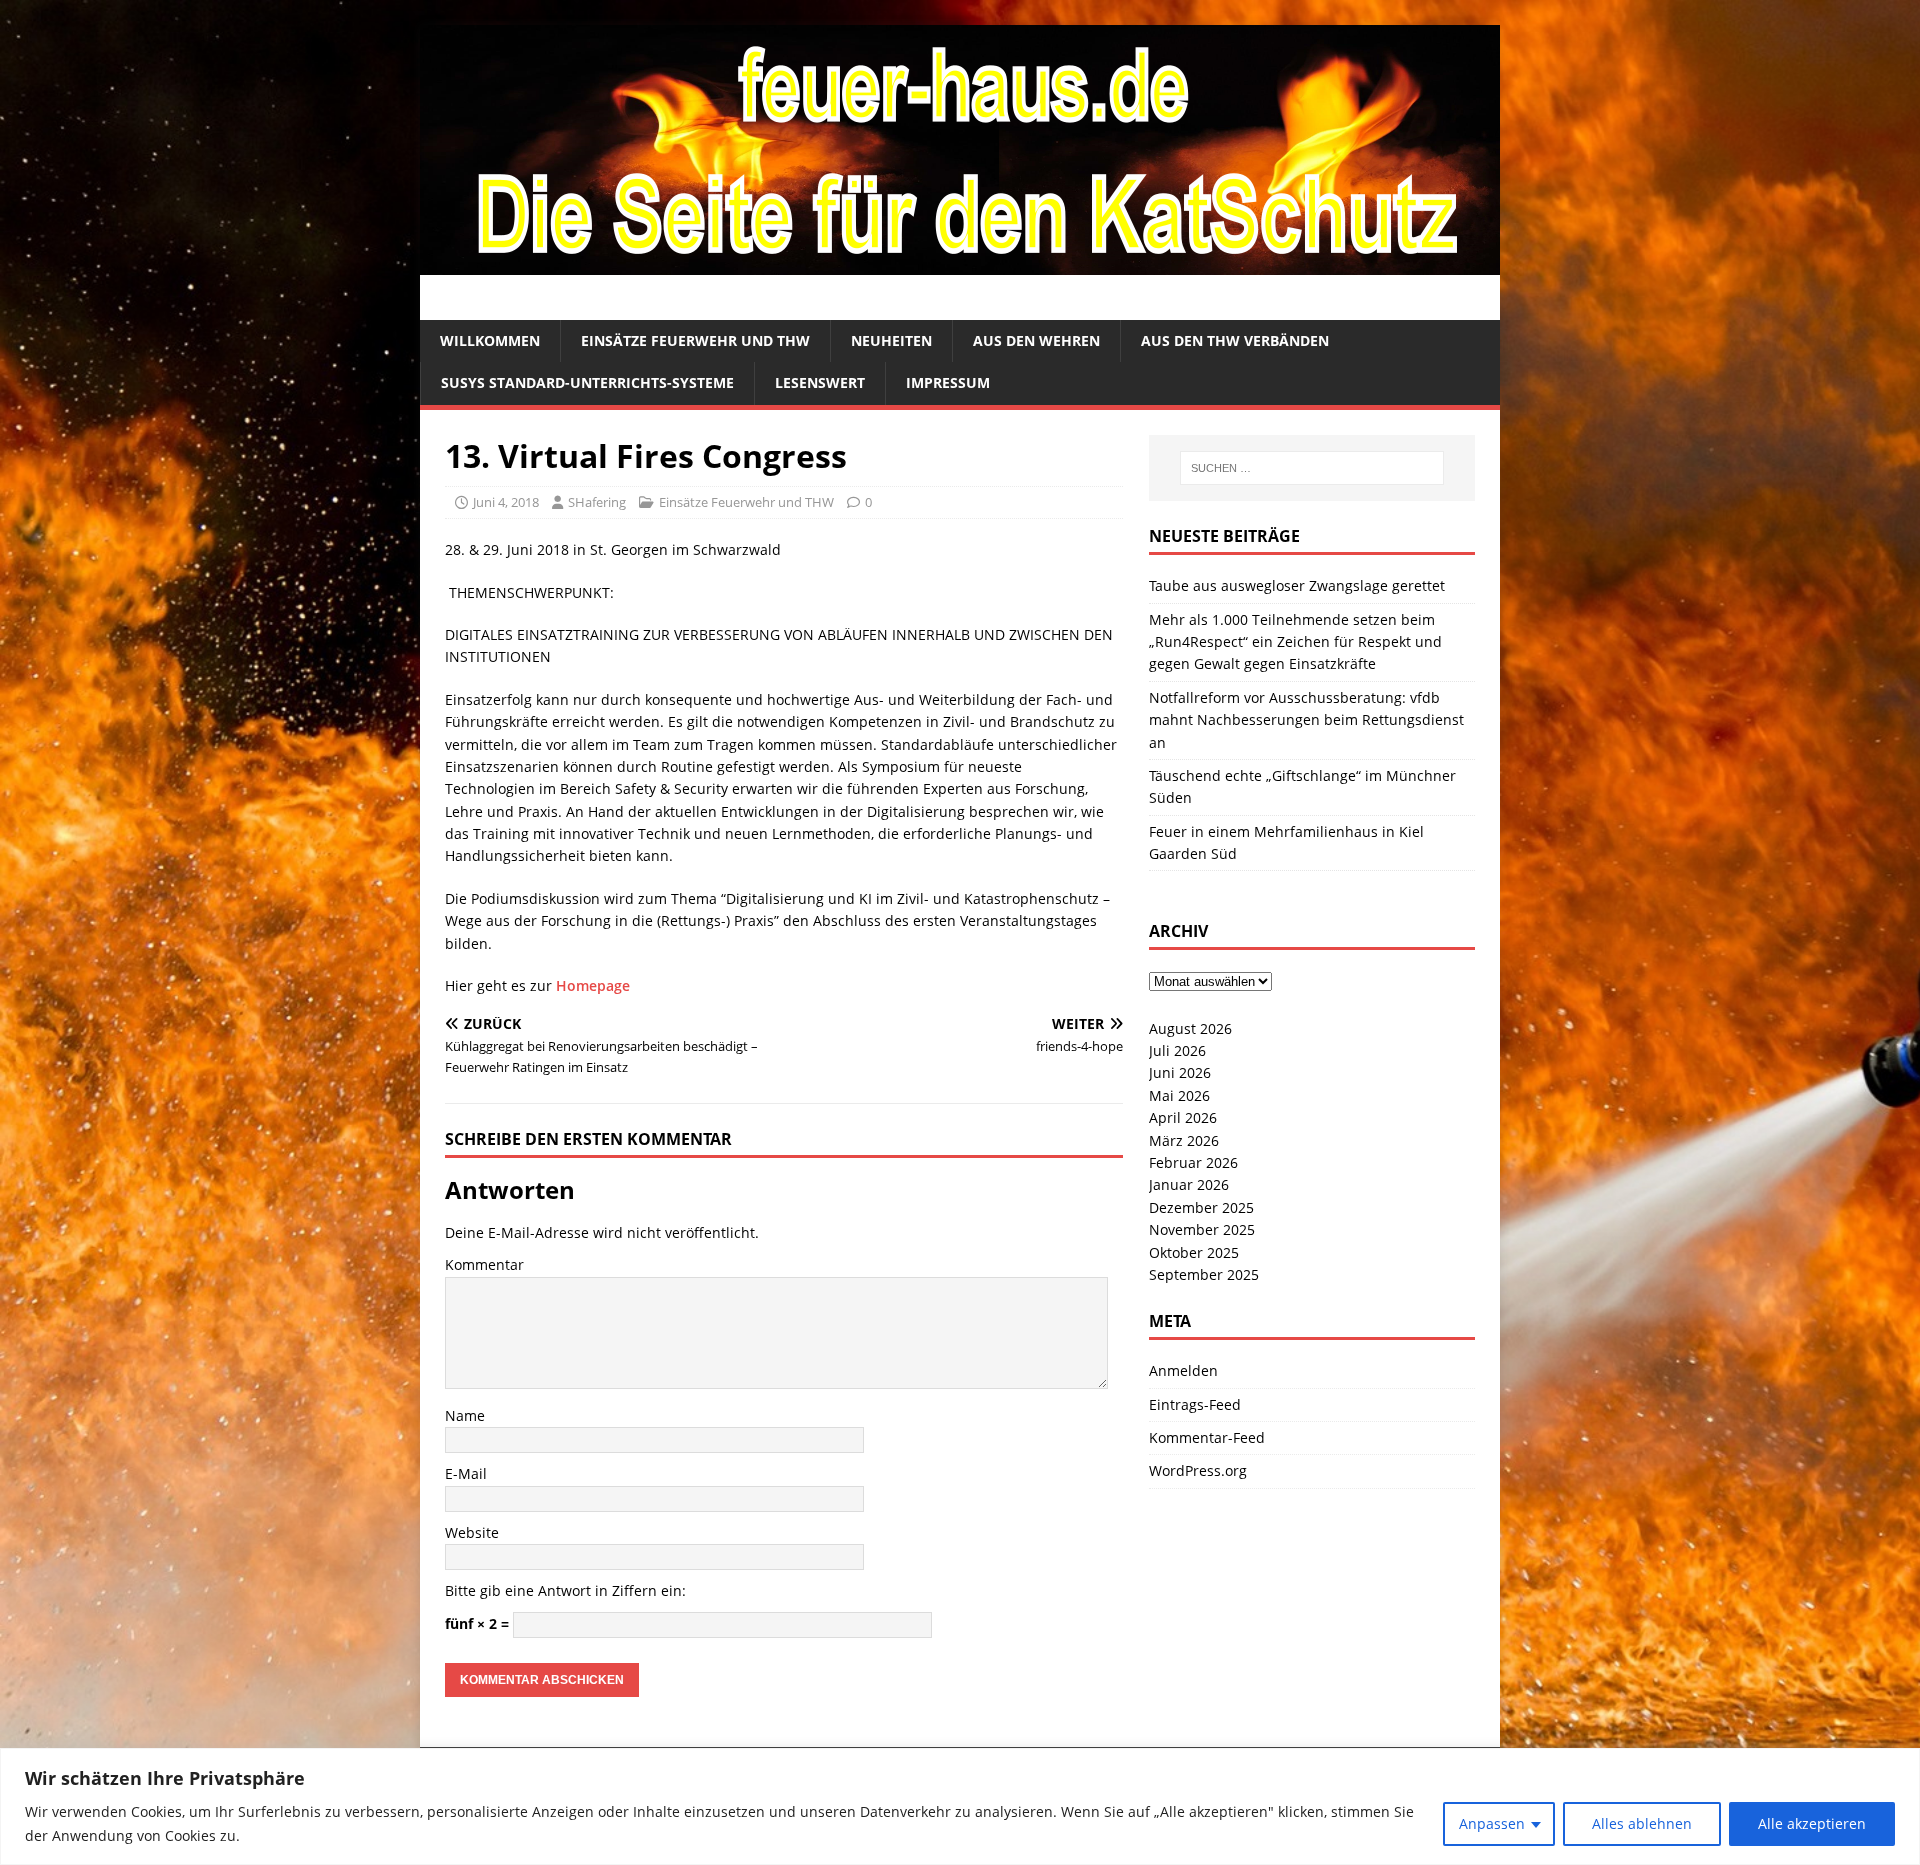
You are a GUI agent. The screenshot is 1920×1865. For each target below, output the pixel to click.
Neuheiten (891, 340)
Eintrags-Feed (1195, 1404)
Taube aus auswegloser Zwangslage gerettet (1297, 585)
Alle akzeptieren (1812, 1823)
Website (472, 1532)
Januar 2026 (1189, 1184)
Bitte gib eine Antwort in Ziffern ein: (565, 1590)
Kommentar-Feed (1207, 1437)
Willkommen (490, 340)
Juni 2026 (1180, 1072)
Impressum (948, 382)
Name (465, 1415)
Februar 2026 (1193, 1162)
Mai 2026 (1179, 1095)
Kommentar (484, 1264)
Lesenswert (820, 382)
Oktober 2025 (1194, 1252)
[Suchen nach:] (1312, 468)
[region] (960, 1806)
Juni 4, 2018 (506, 502)
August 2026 (1190, 1028)
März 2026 (1184, 1140)
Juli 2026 (1177, 1050)
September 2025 (1204, 1274)
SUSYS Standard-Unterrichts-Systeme (587, 382)
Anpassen (1492, 1823)
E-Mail (466, 1473)
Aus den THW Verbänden (1235, 340)
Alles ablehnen (1642, 1823)
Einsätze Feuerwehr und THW (695, 340)
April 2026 (1183, 1117)
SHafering (597, 502)
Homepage (593, 985)
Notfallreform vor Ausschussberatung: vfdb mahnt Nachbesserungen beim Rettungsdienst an (1306, 720)
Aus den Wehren (1036, 340)
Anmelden (1183, 1370)
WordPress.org (1198, 1470)
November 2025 (1202, 1229)
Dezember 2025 (1201, 1207)
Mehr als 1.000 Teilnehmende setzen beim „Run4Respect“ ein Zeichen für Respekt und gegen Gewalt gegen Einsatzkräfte (1295, 642)
